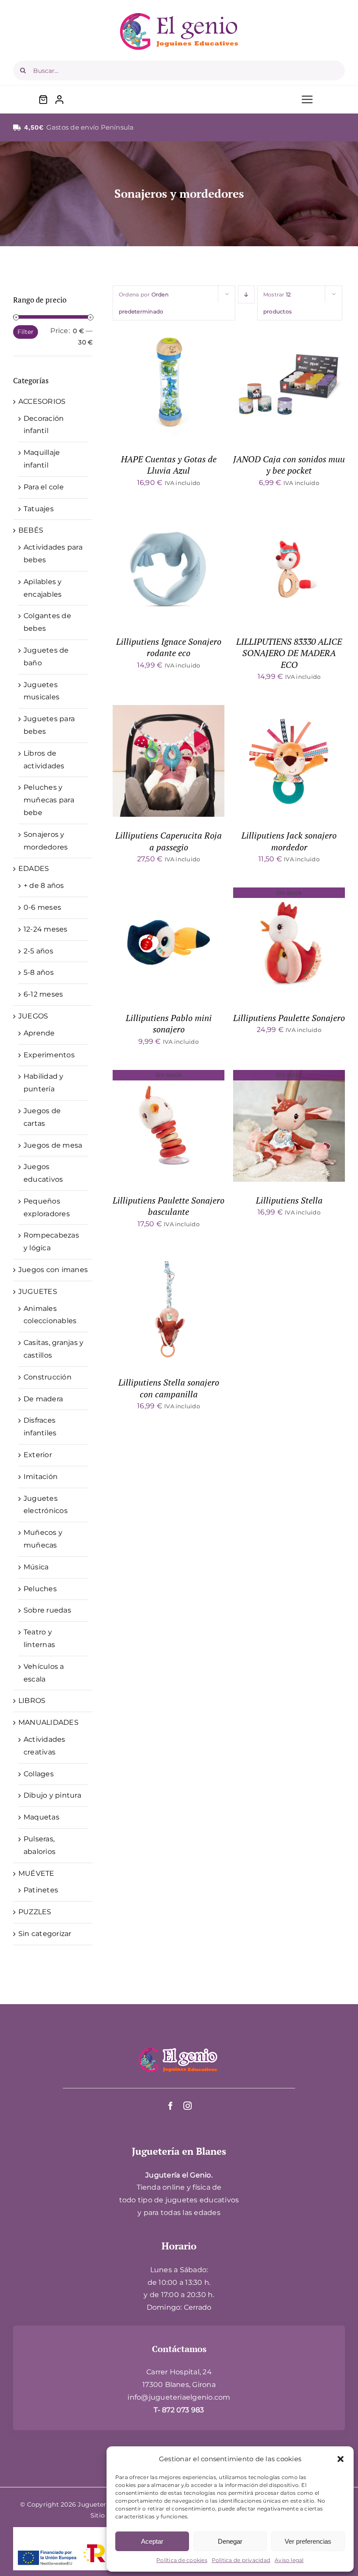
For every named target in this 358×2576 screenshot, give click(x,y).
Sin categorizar (45, 1934)
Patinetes (41, 1890)
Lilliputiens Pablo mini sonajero (169, 1023)
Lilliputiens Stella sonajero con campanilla (169, 1388)
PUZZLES (35, 1912)
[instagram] (188, 2106)
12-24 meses (46, 929)
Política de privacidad (241, 2560)
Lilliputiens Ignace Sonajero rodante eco (169, 647)
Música (36, 1567)
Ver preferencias (308, 2541)
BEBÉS (31, 530)
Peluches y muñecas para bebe (49, 800)
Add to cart (146, 386)
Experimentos (49, 1055)
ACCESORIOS (42, 401)
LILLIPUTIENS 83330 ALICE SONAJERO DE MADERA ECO (289, 653)
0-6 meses (42, 907)
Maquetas (41, 1817)
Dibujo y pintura (52, 1795)
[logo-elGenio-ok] (179, 16)
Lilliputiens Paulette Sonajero (289, 1018)
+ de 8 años (44, 886)
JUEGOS (33, 1016)
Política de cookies (182, 2560)
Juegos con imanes (53, 1270)
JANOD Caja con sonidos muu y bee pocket (289, 465)
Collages (39, 1774)
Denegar (230, 2541)
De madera (43, 1399)
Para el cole (44, 487)
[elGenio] (179, 2047)
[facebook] (170, 2106)
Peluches (40, 1589)
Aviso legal (289, 2560)
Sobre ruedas (47, 1610)
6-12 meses (43, 994)
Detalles (197, 386)
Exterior (38, 1455)
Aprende (39, 1033)
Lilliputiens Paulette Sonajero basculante (169, 1206)
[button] (341, 2459)
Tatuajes (39, 509)
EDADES (34, 868)
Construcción (48, 1377)
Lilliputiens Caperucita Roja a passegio (169, 841)
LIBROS (32, 1701)
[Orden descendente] (246, 294)
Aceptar (152, 2541)
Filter (26, 332)
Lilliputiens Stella (289, 1200)
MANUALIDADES (48, 1722)
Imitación (41, 1477)
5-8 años (39, 972)
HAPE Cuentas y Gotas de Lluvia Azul (169, 465)
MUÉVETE (36, 1873)
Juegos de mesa (53, 1145)
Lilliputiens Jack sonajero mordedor (289, 841)
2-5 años (38, 951)
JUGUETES (38, 1291)
